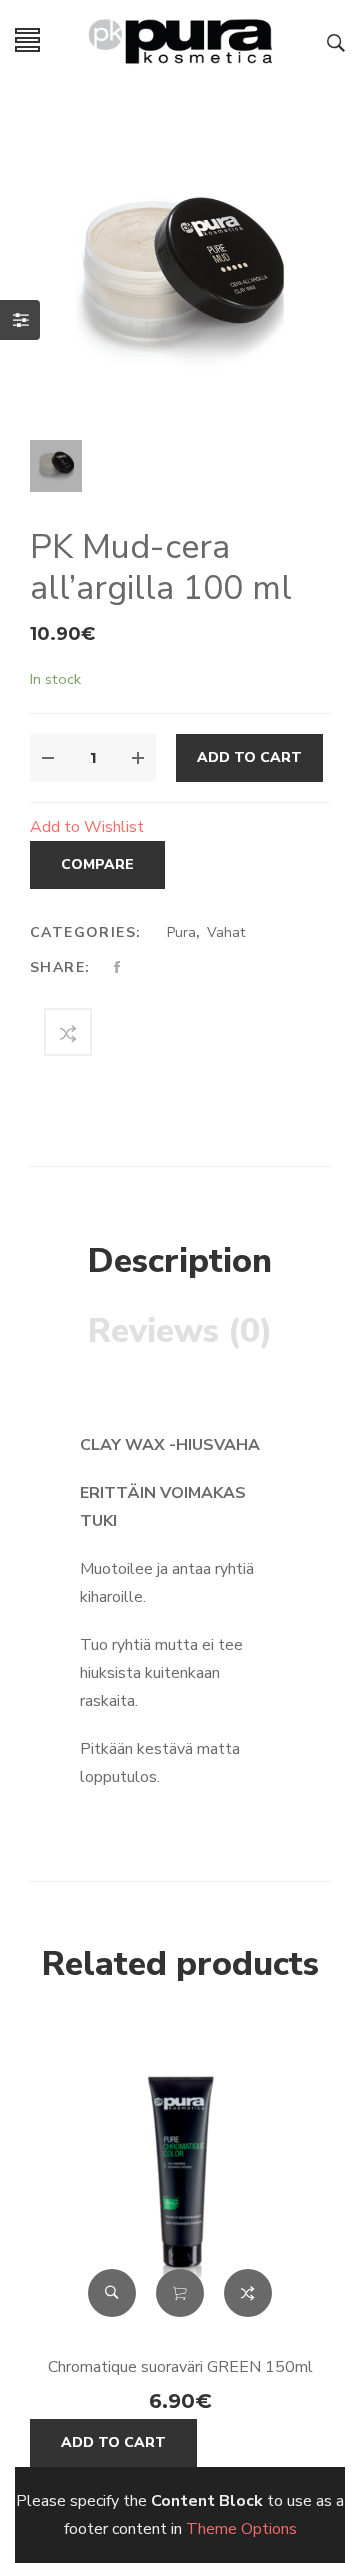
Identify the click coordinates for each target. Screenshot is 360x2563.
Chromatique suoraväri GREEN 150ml (180, 2367)
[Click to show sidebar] (20, 320)
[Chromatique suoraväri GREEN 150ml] (180, 2187)
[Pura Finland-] (180, 39)
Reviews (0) (180, 1331)
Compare (97, 864)
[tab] (180, 1262)
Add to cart (249, 757)
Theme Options (241, 2529)
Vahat (226, 932)
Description (180, 1261)
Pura (181, 932)
